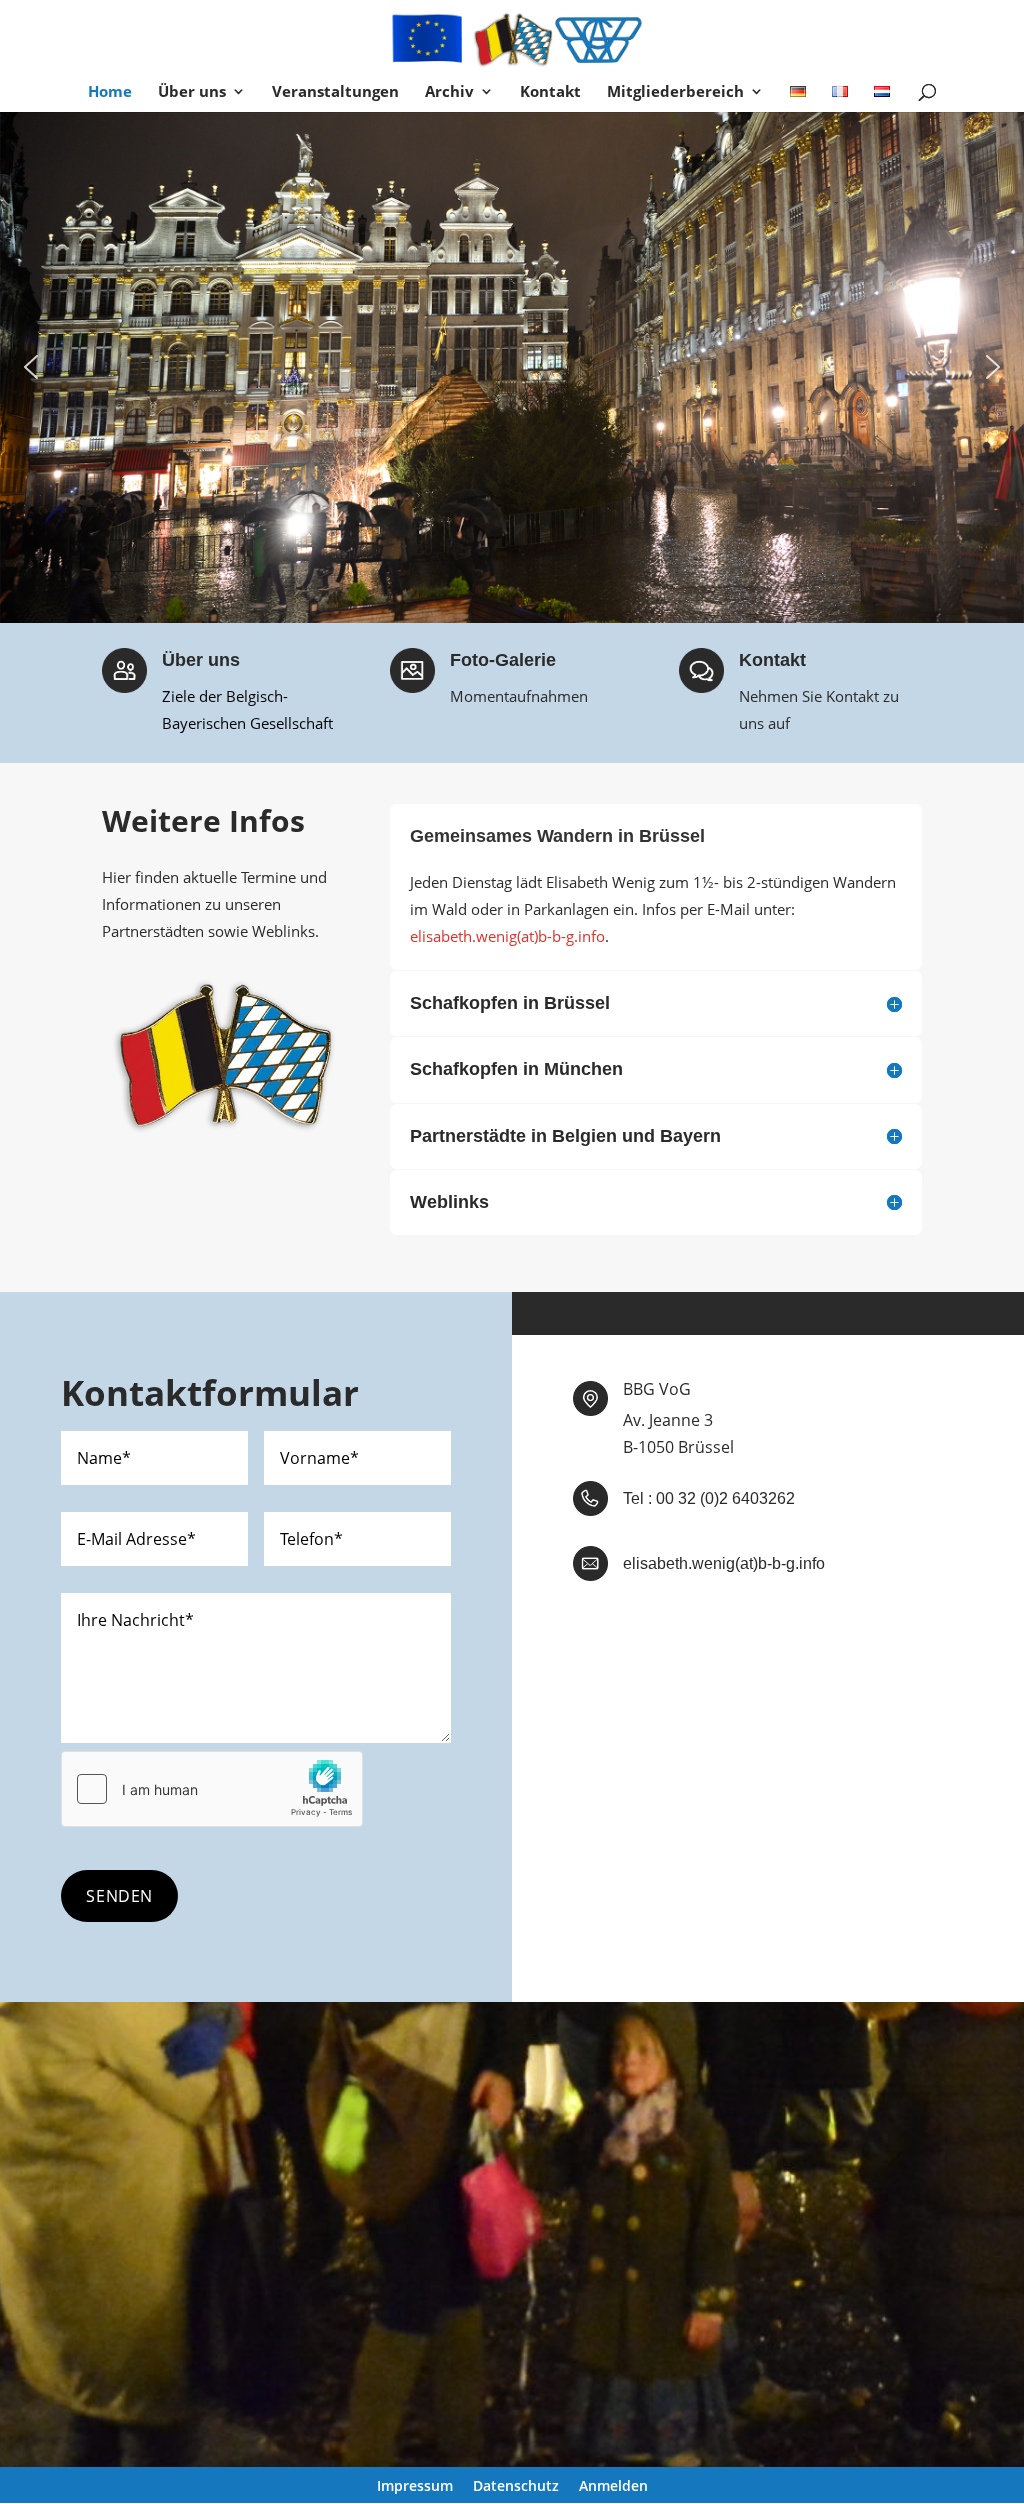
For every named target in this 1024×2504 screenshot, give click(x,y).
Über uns (192, 92)
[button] (31, 367)
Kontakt (550, 92)
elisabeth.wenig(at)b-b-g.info (507, 936)
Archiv (449, 92)
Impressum (415, 2486)
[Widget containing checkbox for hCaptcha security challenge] (212, 1789)
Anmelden (613, 2486)
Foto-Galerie (503, 660)
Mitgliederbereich (675, 92)
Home (110, 92)
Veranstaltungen (335, 92)
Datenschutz (516, 2486)
